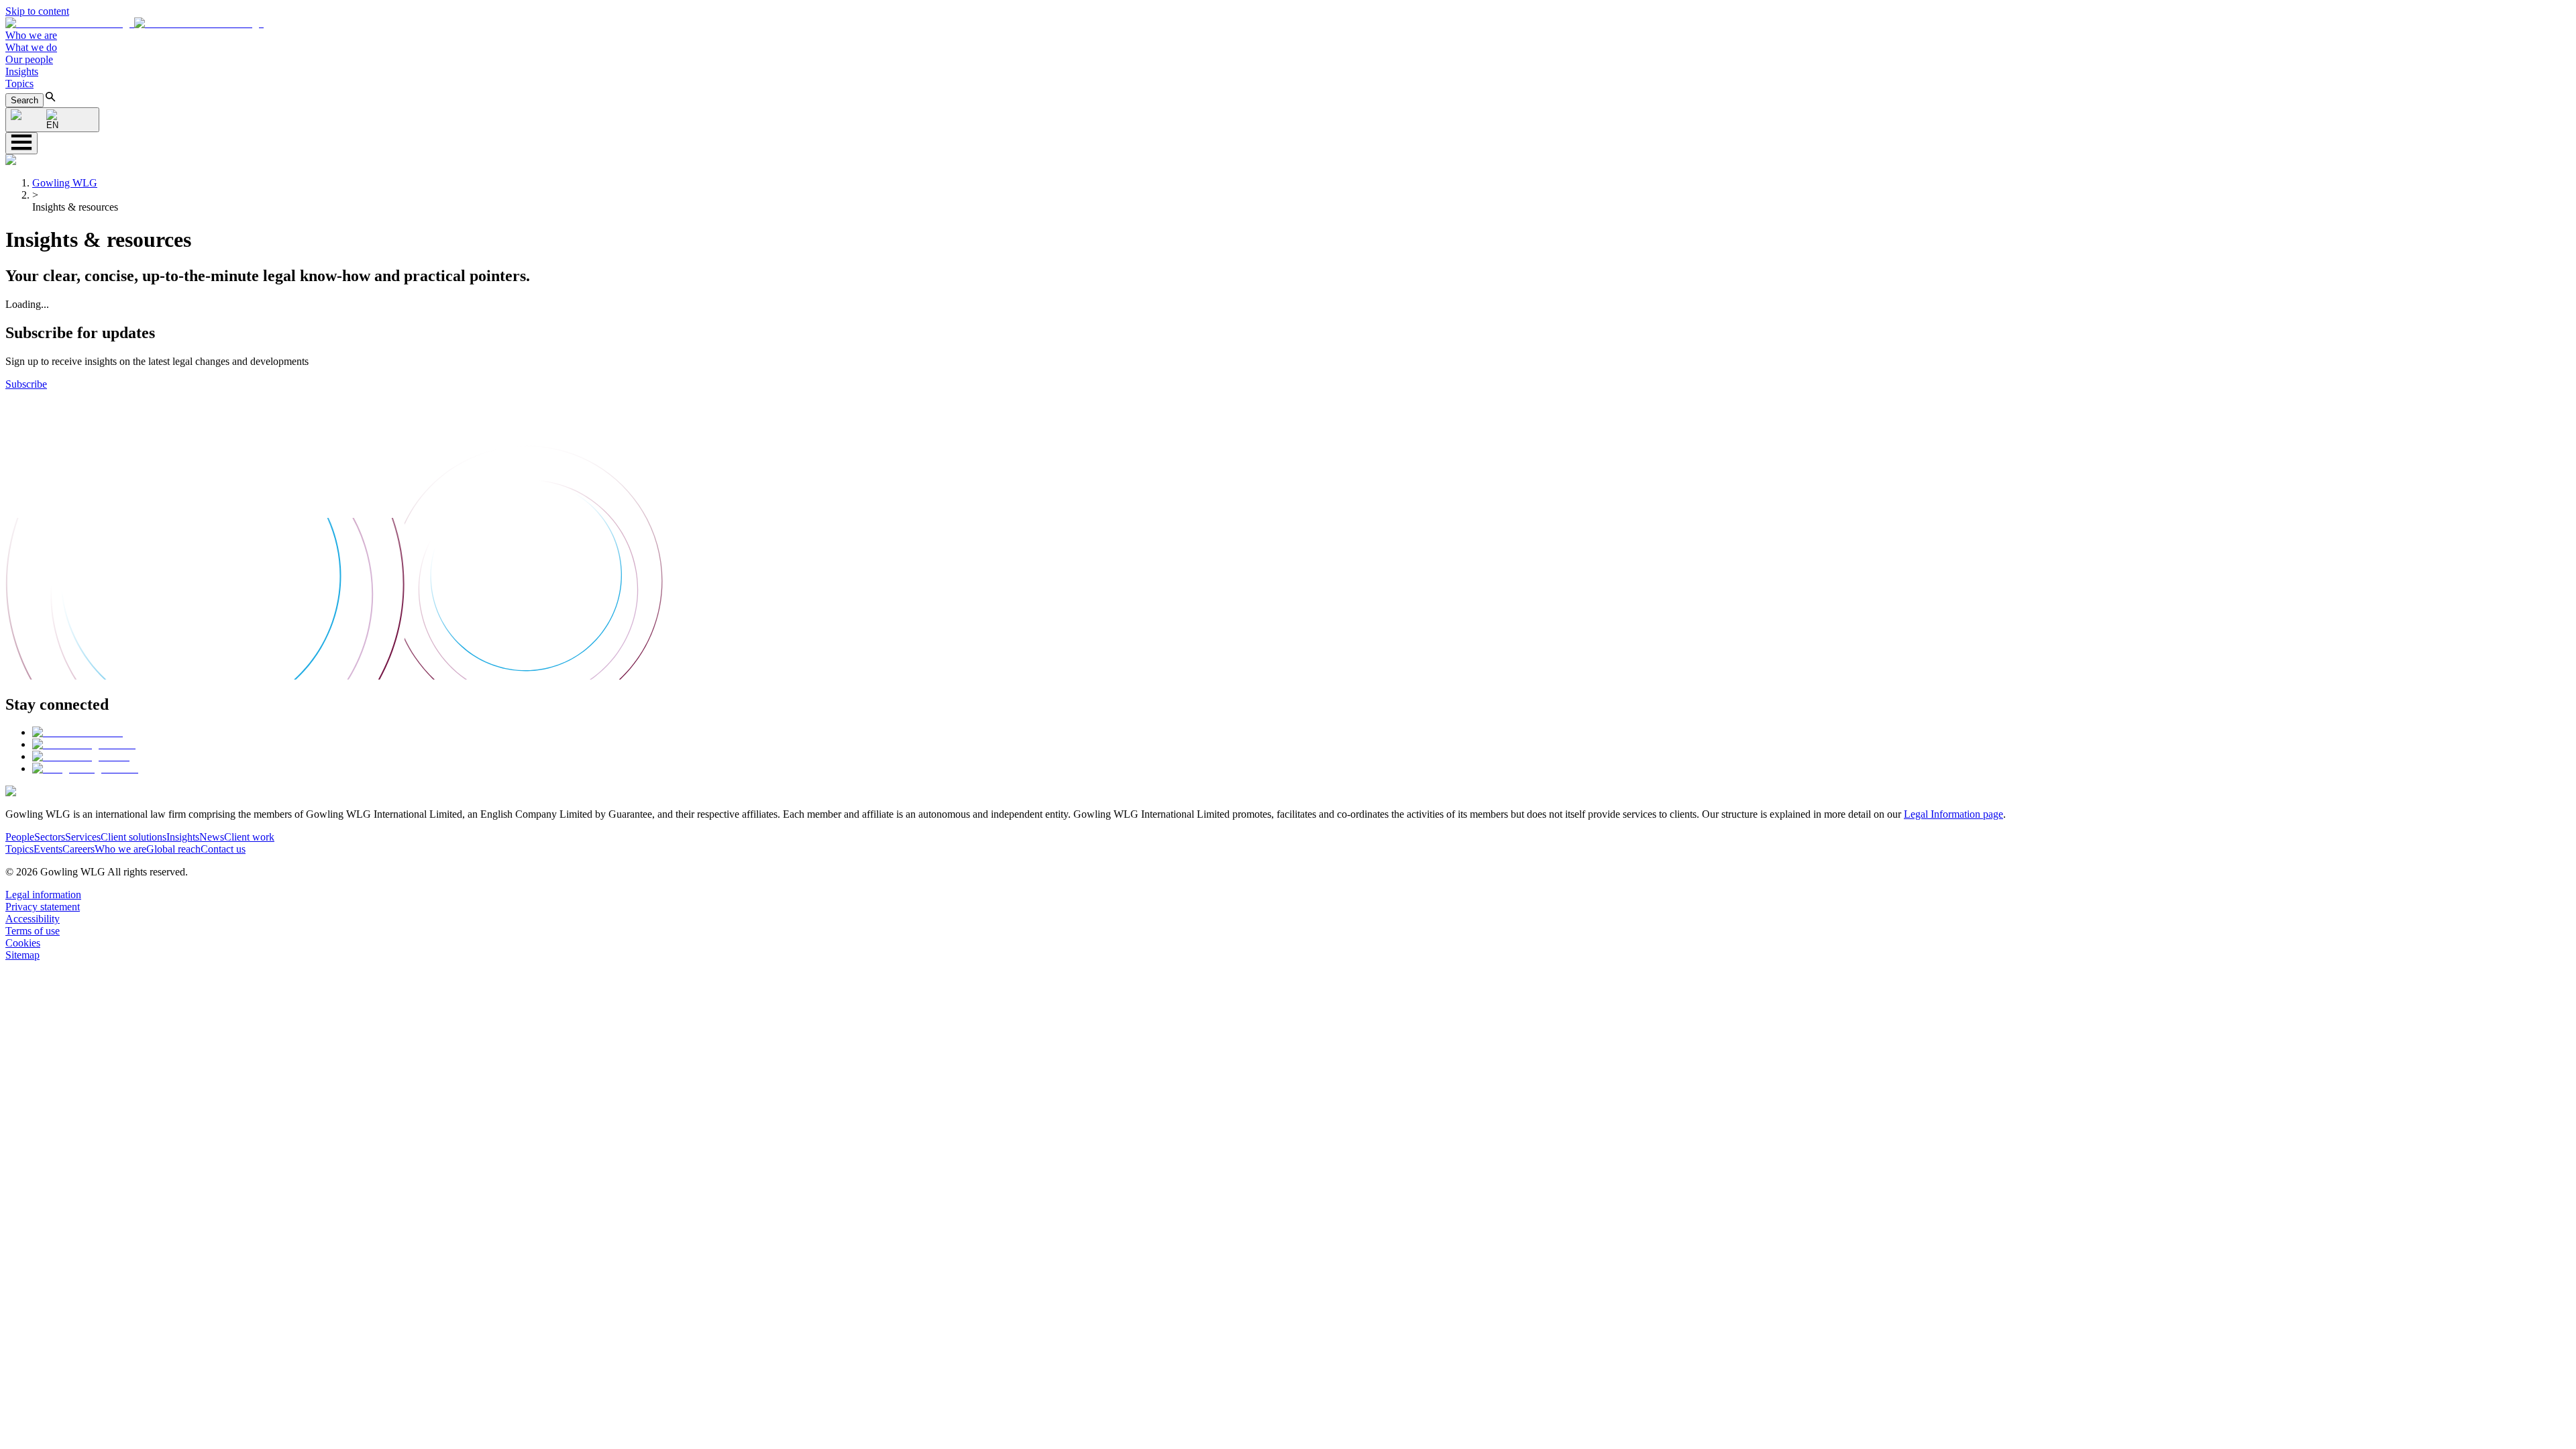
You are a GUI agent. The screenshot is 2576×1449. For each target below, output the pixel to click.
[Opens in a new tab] (77, 732)
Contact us (223, 849)
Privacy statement (43, 907)
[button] (135, 23)
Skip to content (37, 11)
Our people (29, 59)
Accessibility (33, 919)
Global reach (173, 849)
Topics (19, 84)
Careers (78, 849)
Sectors (50, 837)
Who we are (31, 35)
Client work (249, 837)
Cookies (23, 943)
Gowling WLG (65, 183)
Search (24, 100)
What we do (31, 47)
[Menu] (21, 143)
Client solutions (133, 837)
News (212, 837)
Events (48, 849)
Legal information (43, 895)
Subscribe (26, 384)
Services (83, 837)
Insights (22, 71)
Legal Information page (1953, 814)
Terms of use (33, 931)
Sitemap (22, 955)
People (20, 837)
